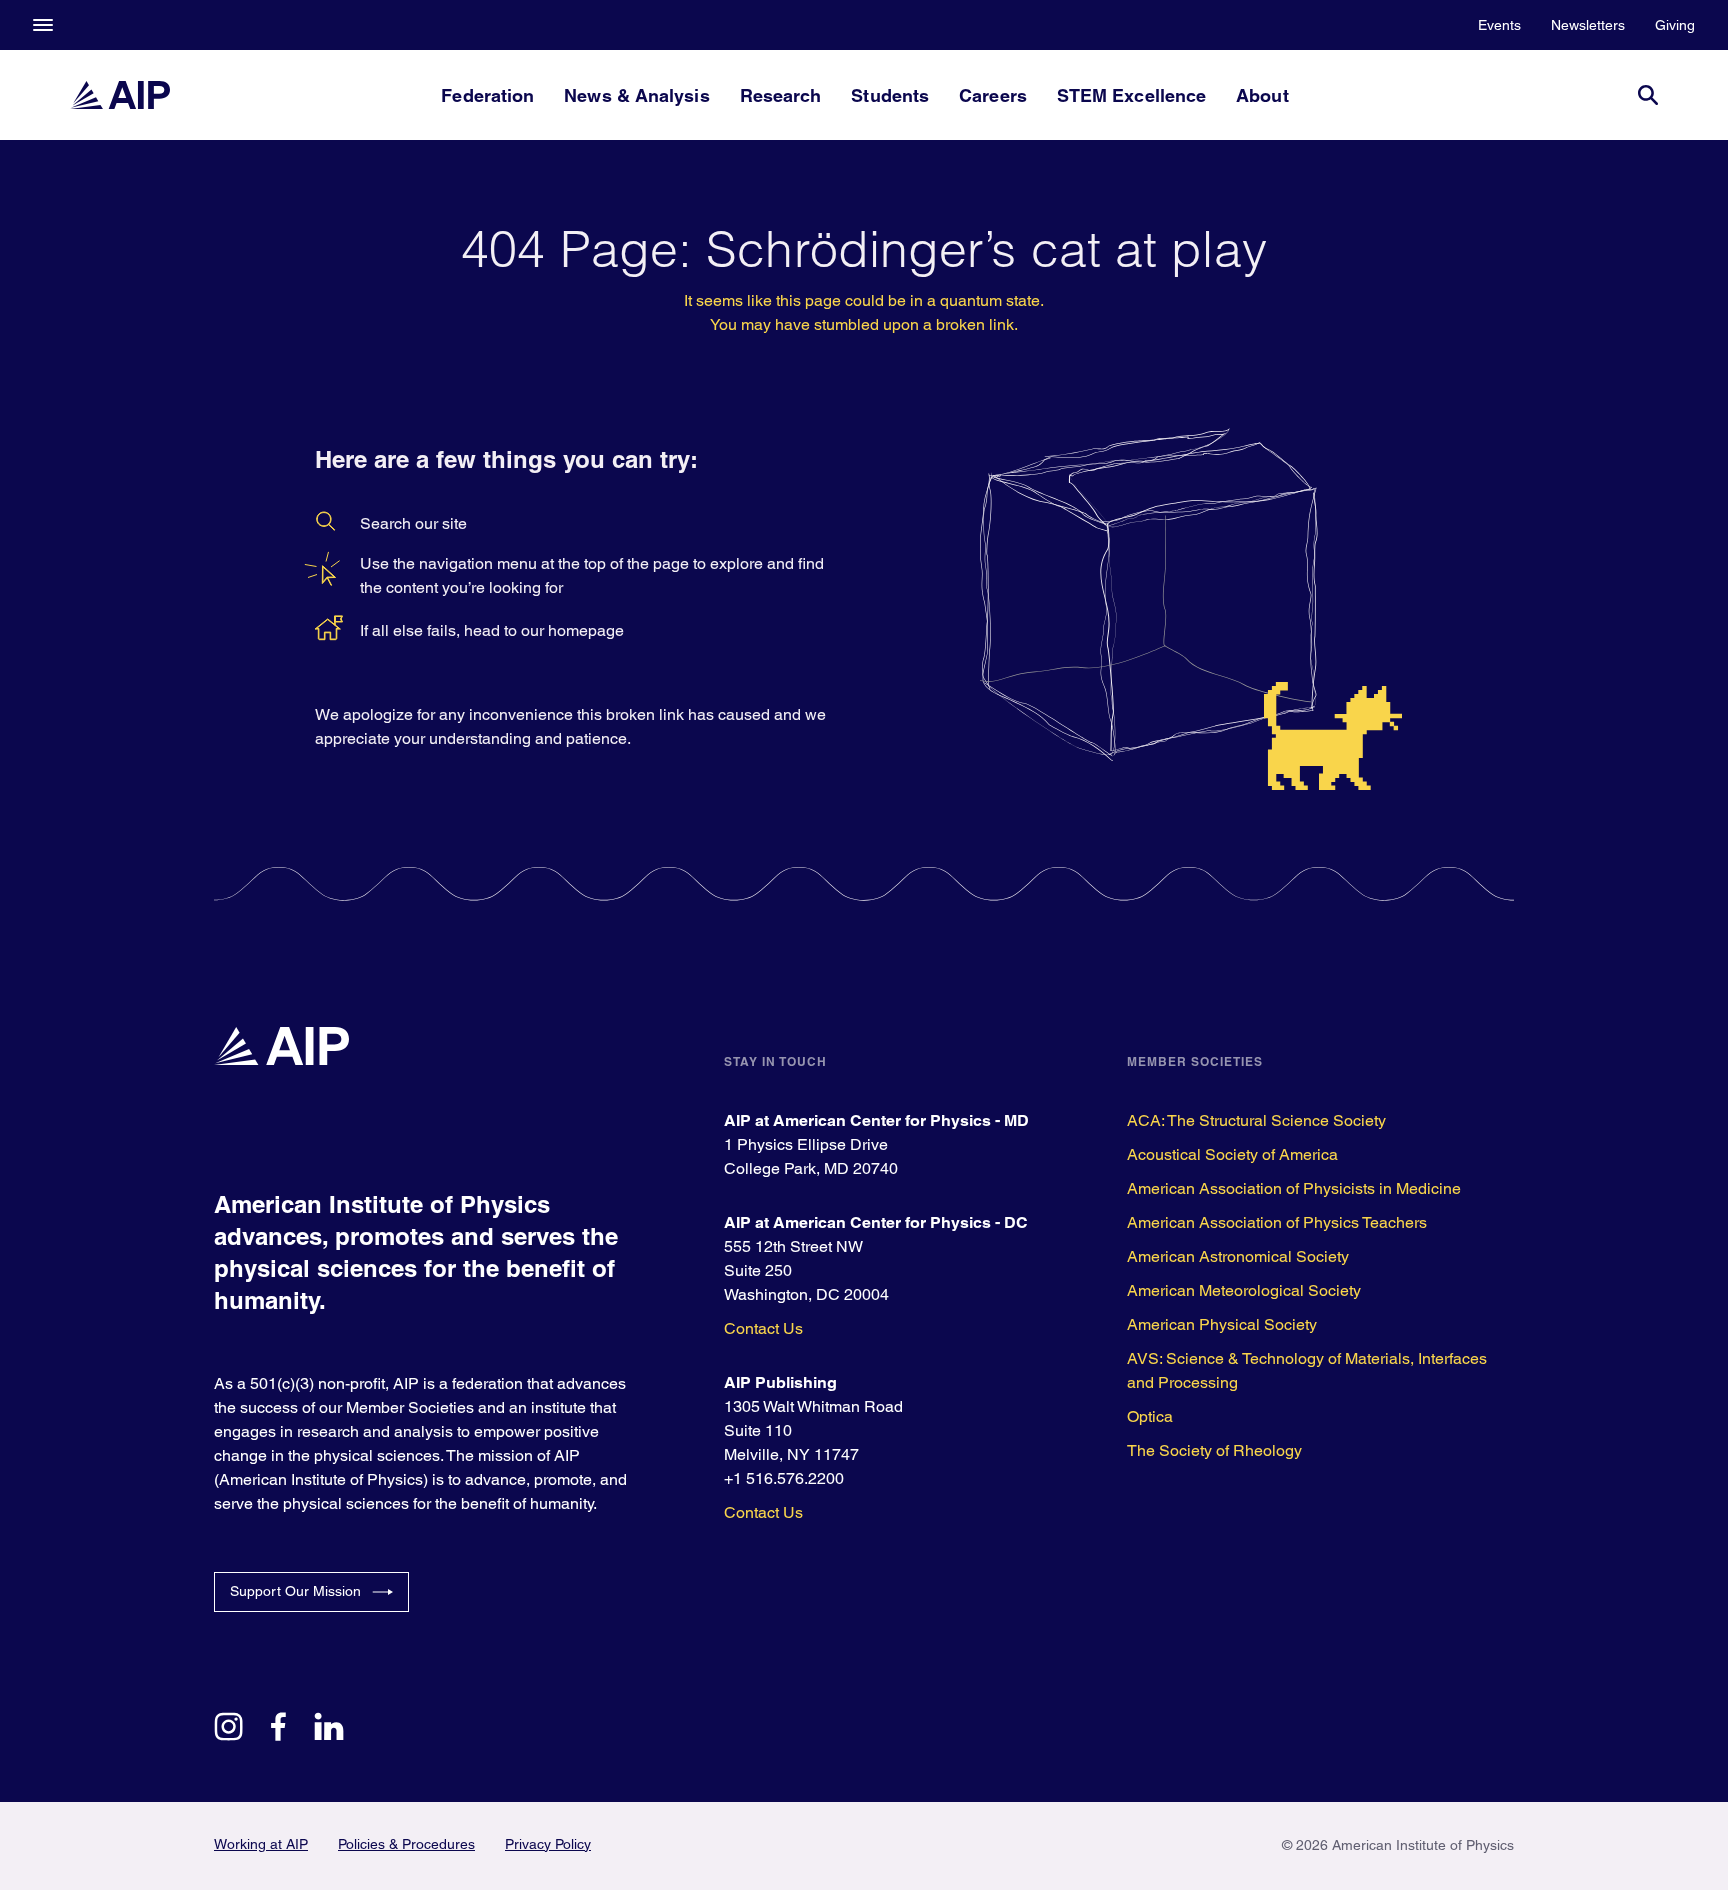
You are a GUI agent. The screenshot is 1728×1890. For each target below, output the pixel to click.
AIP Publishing (780, 1382)
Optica (1150, 1416)
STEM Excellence (1131, 95)
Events (1499, 25)
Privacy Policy (548, 1844)
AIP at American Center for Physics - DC (876, 1222)
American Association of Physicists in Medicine (1294, 1188)
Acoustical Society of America (1232, 1154)
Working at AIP (261, 1844)
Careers (993, 95)
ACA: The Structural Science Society (1256, 1120)
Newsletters (1588, 25)
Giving (1675, 25)
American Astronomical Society (1238, 1256)
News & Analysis (636, 95)
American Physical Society (1222, 1324)
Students (890, 95)
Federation (487, 95)
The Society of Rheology (1214, 1450)
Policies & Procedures (406, 1844)
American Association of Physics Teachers (1277, 1222)
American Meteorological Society (1244, 1290)
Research (781, 95)
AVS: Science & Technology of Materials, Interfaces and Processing (1307, 1370)
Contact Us (763, 1328)
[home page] (120, 95)
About (1262, 95)
